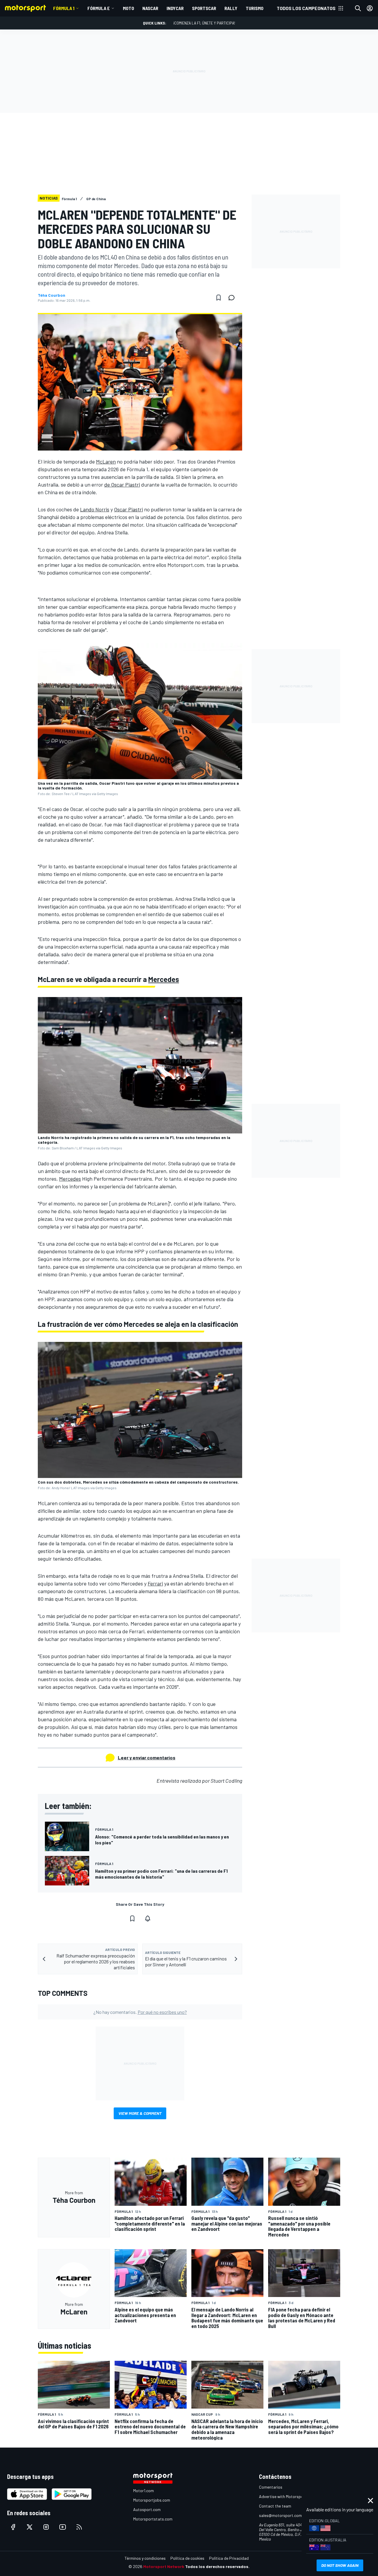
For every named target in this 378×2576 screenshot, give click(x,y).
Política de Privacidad (229, 2558)
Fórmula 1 (64, 8)
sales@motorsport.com (280, 2515)
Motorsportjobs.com (152, 2500)
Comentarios (271, 2487)
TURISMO (255, 8)
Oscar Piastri (128, 509)
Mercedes (164, 979)
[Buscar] (358, 8)
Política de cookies (187, 2558)
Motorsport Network (164, 2566)
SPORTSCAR (204, 8)
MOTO (128, 8)
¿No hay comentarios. (140, 2012)
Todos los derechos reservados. (217, 2566)
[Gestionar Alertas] (148, 1918)
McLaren (106, 461)
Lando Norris (95, 509)
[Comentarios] (233, 298)
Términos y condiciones (145, 2558)
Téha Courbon (52, 295)
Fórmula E (99, 8)
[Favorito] (219, 298)
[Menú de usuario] (370, 8)
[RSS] (79, 2527)
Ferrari (155, 1583)
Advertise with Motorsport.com (287, 2496)
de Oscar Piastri (122, 484)
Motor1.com (144, 2491)
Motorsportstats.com (153, 2519)
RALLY (231, 8)
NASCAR (150, 8)
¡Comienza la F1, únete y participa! (204, 23)
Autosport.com (147, 2509)
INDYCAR (175, 8)
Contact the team (275, 2506)
